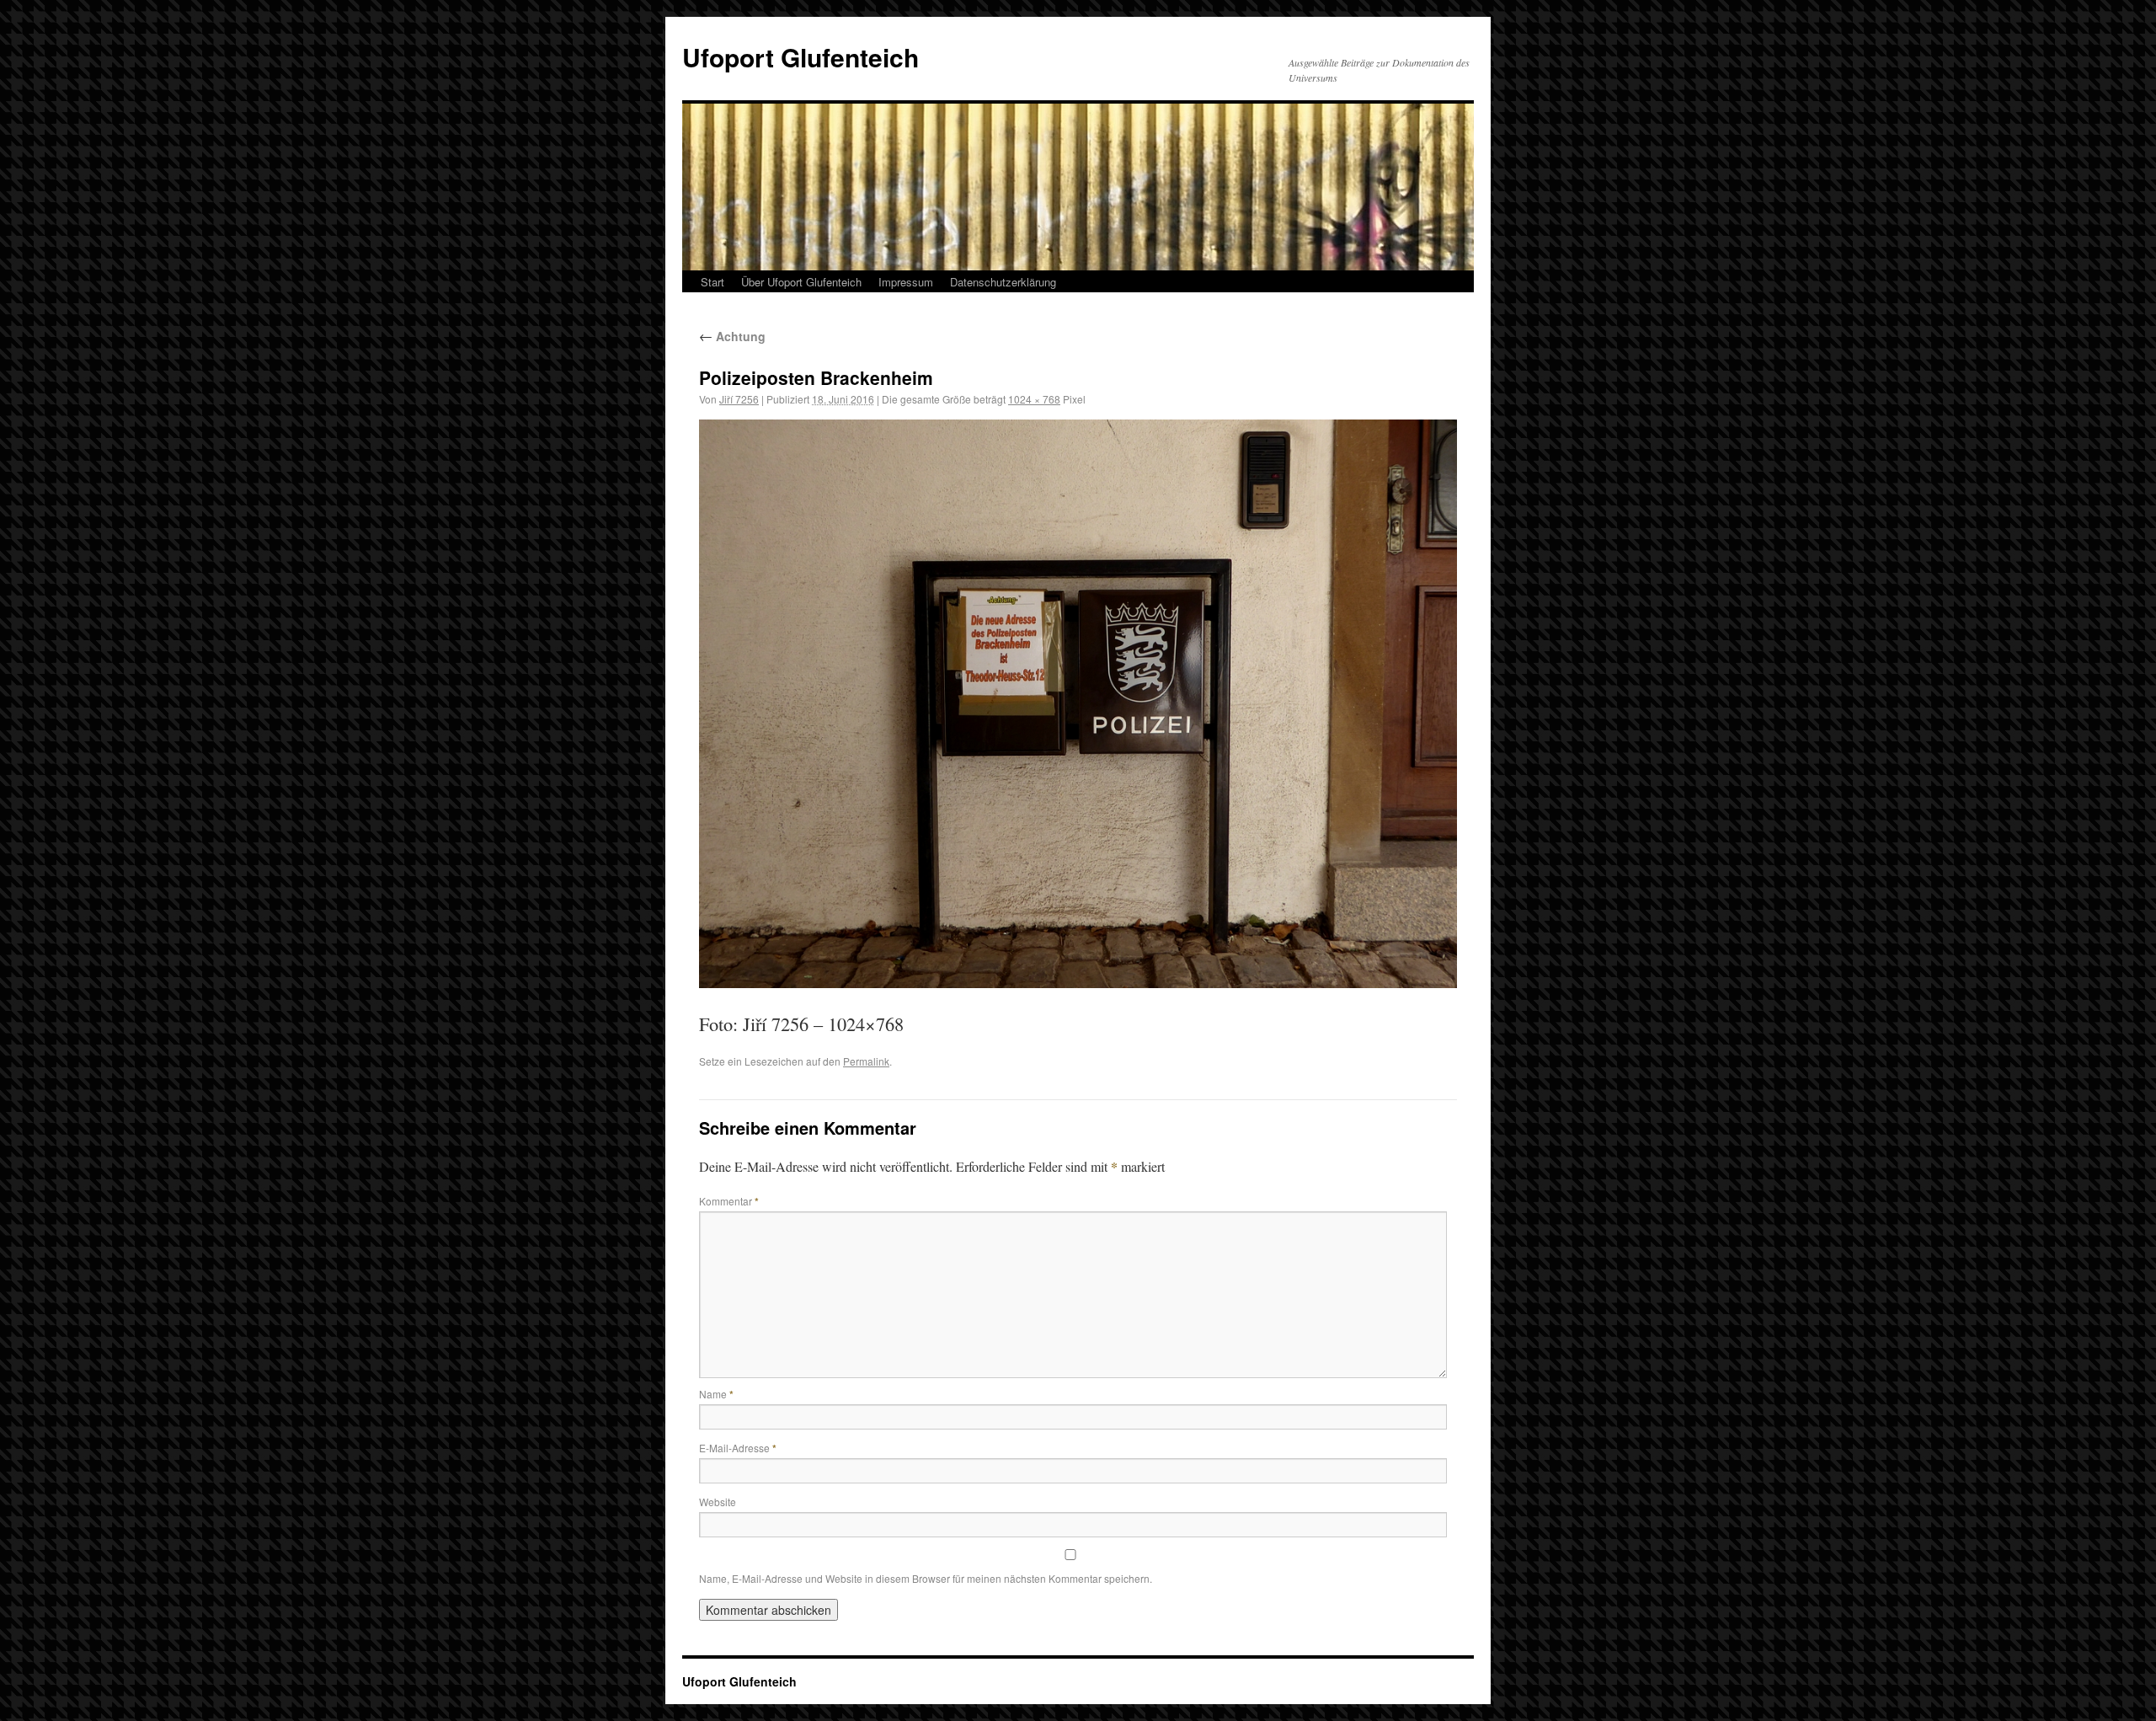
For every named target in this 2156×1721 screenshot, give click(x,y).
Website (718, 1502)
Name (716, 1394)
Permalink (866, 1061)
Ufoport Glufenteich (800, 57)
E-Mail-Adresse (738, 1448)
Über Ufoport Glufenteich (801, 282)
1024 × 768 (1034, 399)
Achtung (732, 336)
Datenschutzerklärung (1003, 282)
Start (712, 282)
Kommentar (729, 1201)
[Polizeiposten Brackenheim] (1078, 704)
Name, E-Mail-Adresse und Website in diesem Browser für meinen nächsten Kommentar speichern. (926, 1578)
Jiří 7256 (739, 399)
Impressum (906, 282)
